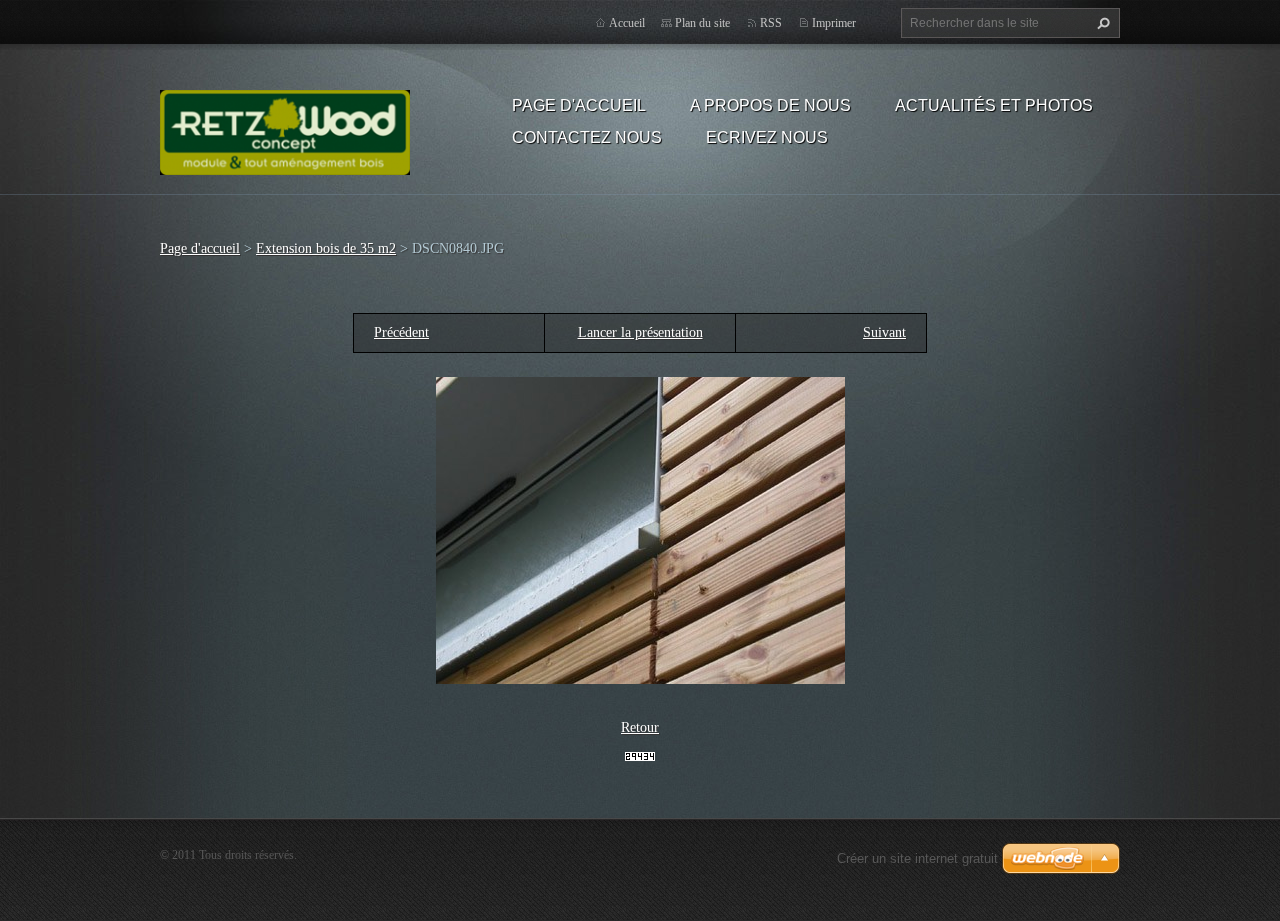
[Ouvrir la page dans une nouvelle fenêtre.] (640, 529)
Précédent (401, 332)
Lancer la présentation (640, 332)
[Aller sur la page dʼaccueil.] (285, 129)
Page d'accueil (579, 105)
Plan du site (702, 23)
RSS (771, 23)
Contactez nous (587, 137)
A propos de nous (770, 105)
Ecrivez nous (767, 137)
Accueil (627, 23)
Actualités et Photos (994, 105)
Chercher (1101, 23)
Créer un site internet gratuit (917, 858)
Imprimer (834, 23)
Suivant (884, 332)
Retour (640, 727)
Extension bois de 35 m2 (326, 248)
